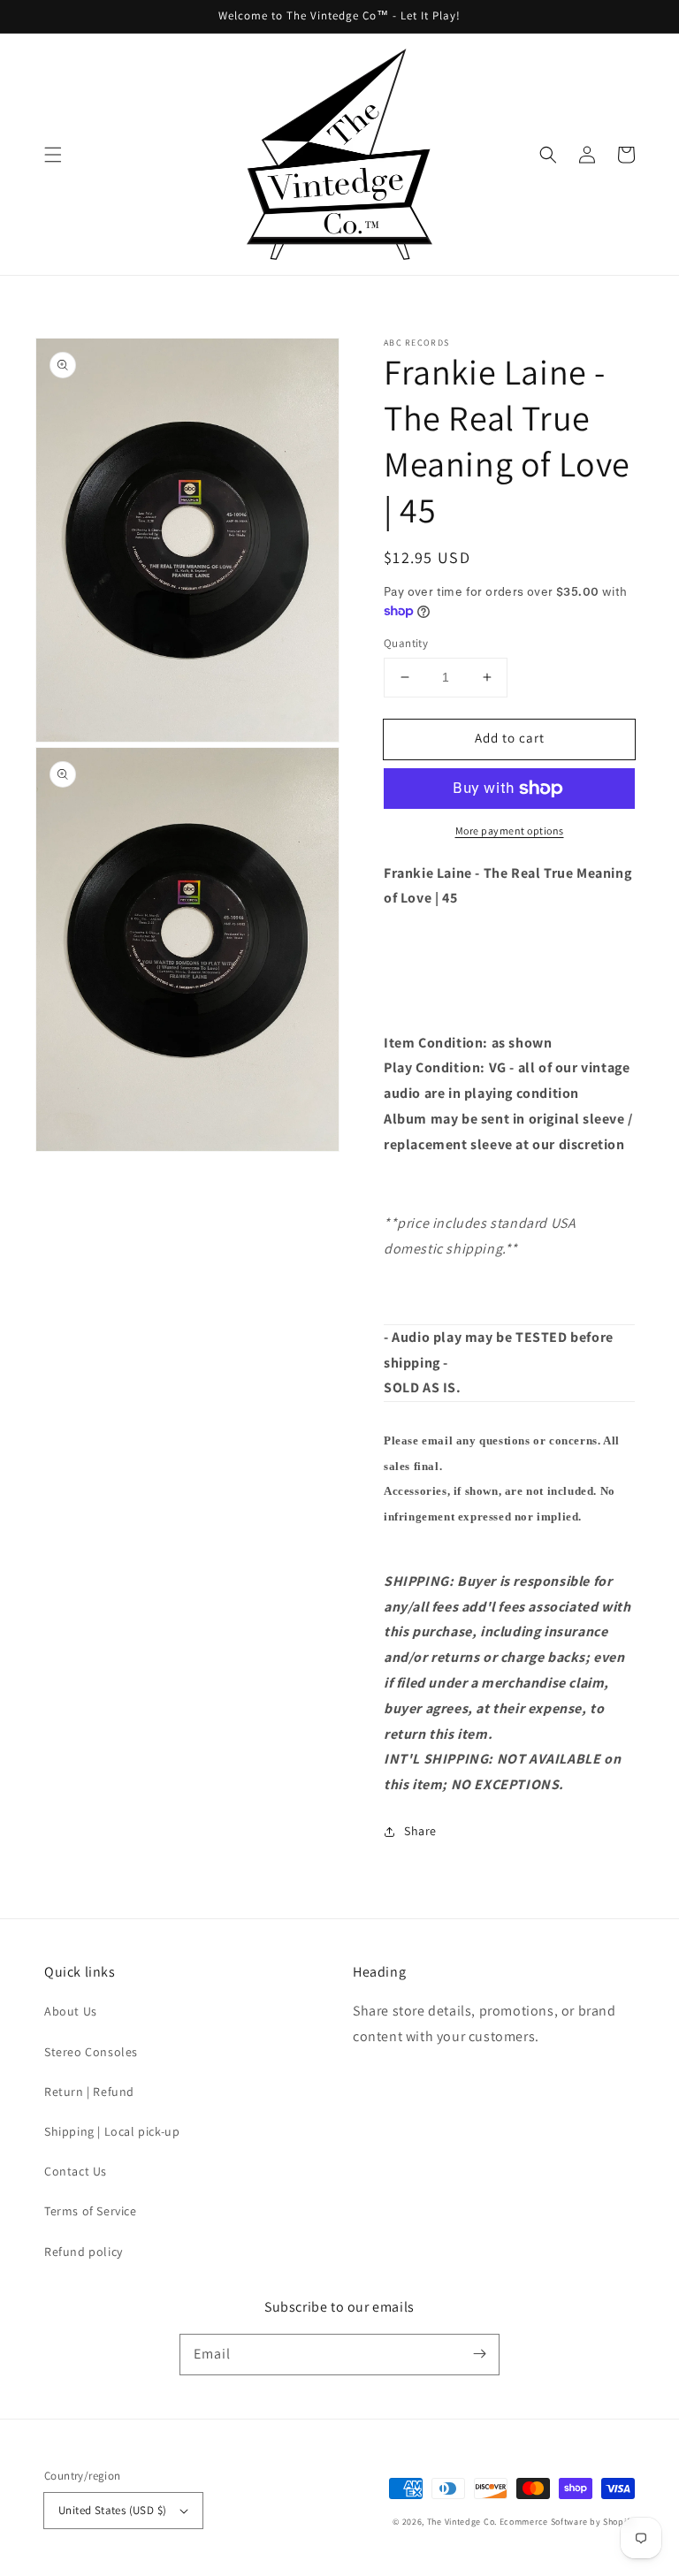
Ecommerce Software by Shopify (567, 2522)
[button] (53, 155)
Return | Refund (89, 2092)
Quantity (406, 643)
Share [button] (420, 1831)
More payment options (510, 831)
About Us (71, 2011)
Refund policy (84, 2252)
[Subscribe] (479, 2354)
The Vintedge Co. (462, 2522)
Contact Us (76, 2171)
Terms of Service (91, 2211)
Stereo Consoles (91, 2052)
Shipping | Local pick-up (112, 2131)
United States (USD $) (112, 2510)
